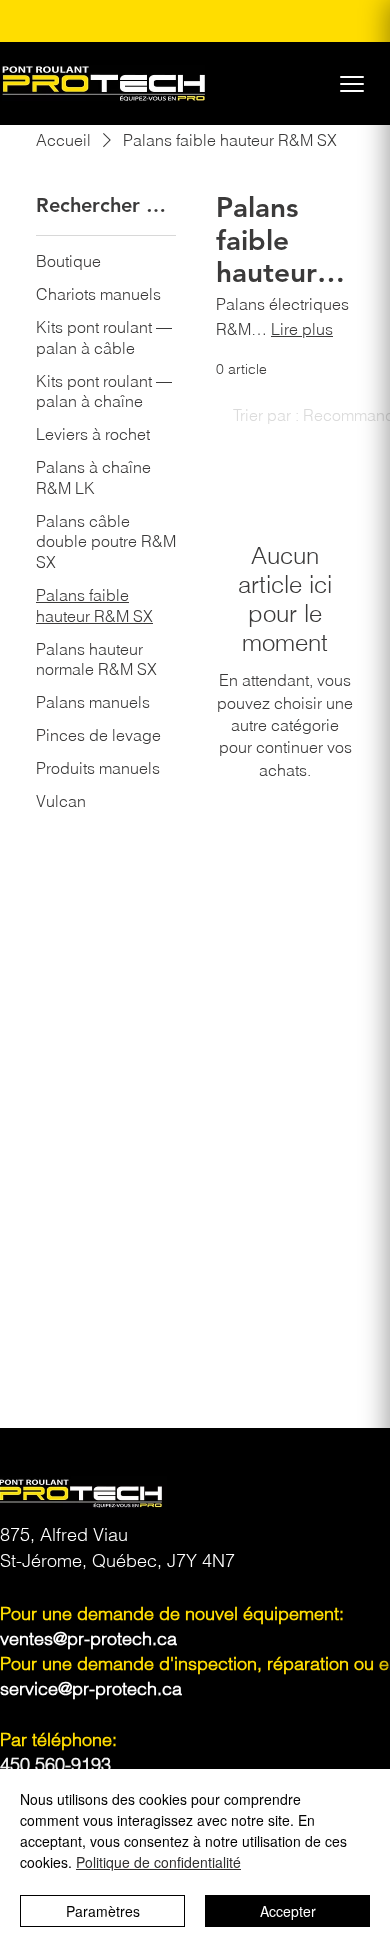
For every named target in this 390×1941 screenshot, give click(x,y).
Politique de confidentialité (158, 1862)
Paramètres (103, 1911)
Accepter (288, 1911)
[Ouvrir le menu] (352, 84)
